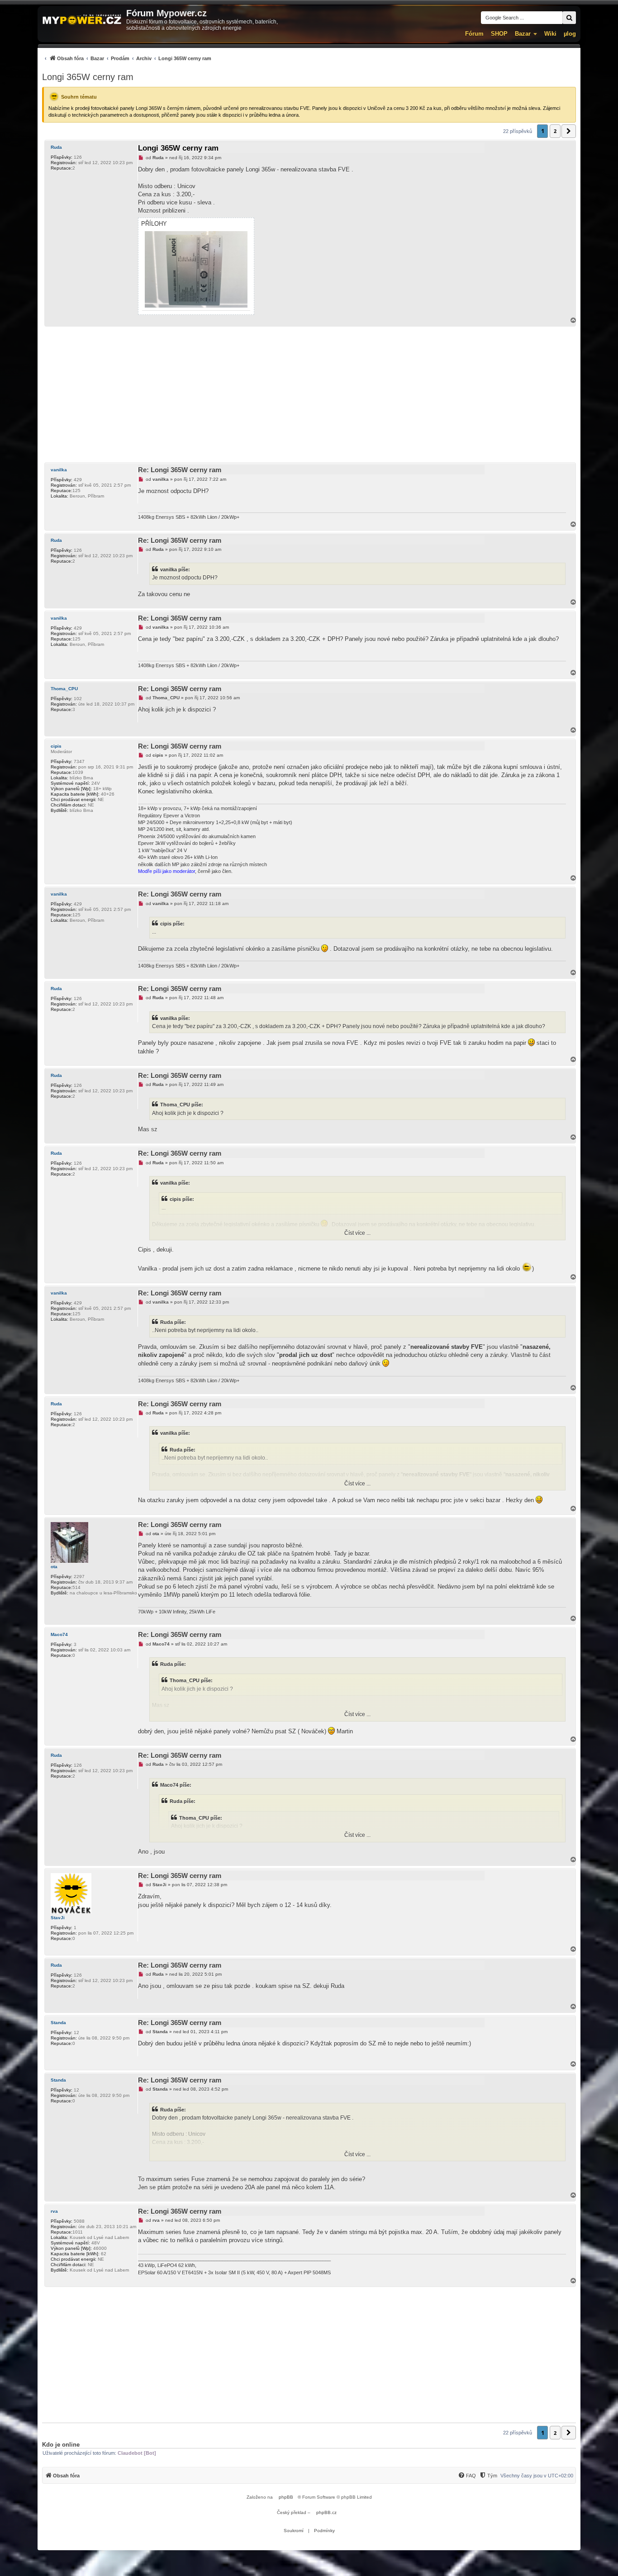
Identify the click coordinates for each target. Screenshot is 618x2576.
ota (54, 1567)
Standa (58, 2023)
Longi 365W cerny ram (88, 77)
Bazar (523, 34)
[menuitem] (127, 58)
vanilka (59, 470)
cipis (56, 746)
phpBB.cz (326, 2512)
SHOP (499, 34)
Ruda (56, 147)
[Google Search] (569, 18)
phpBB (286, 2497)
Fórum (474, 34)
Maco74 (59, 1634)
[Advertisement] (309, 394)
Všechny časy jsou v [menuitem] (537, 2476)
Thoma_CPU (64, 689)
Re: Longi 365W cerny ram (180, 470)
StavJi (58, 1918)
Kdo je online (61, 2445)
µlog (570, 34)
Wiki (550, 34)
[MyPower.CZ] (82, 20)
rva (54, 2211)
